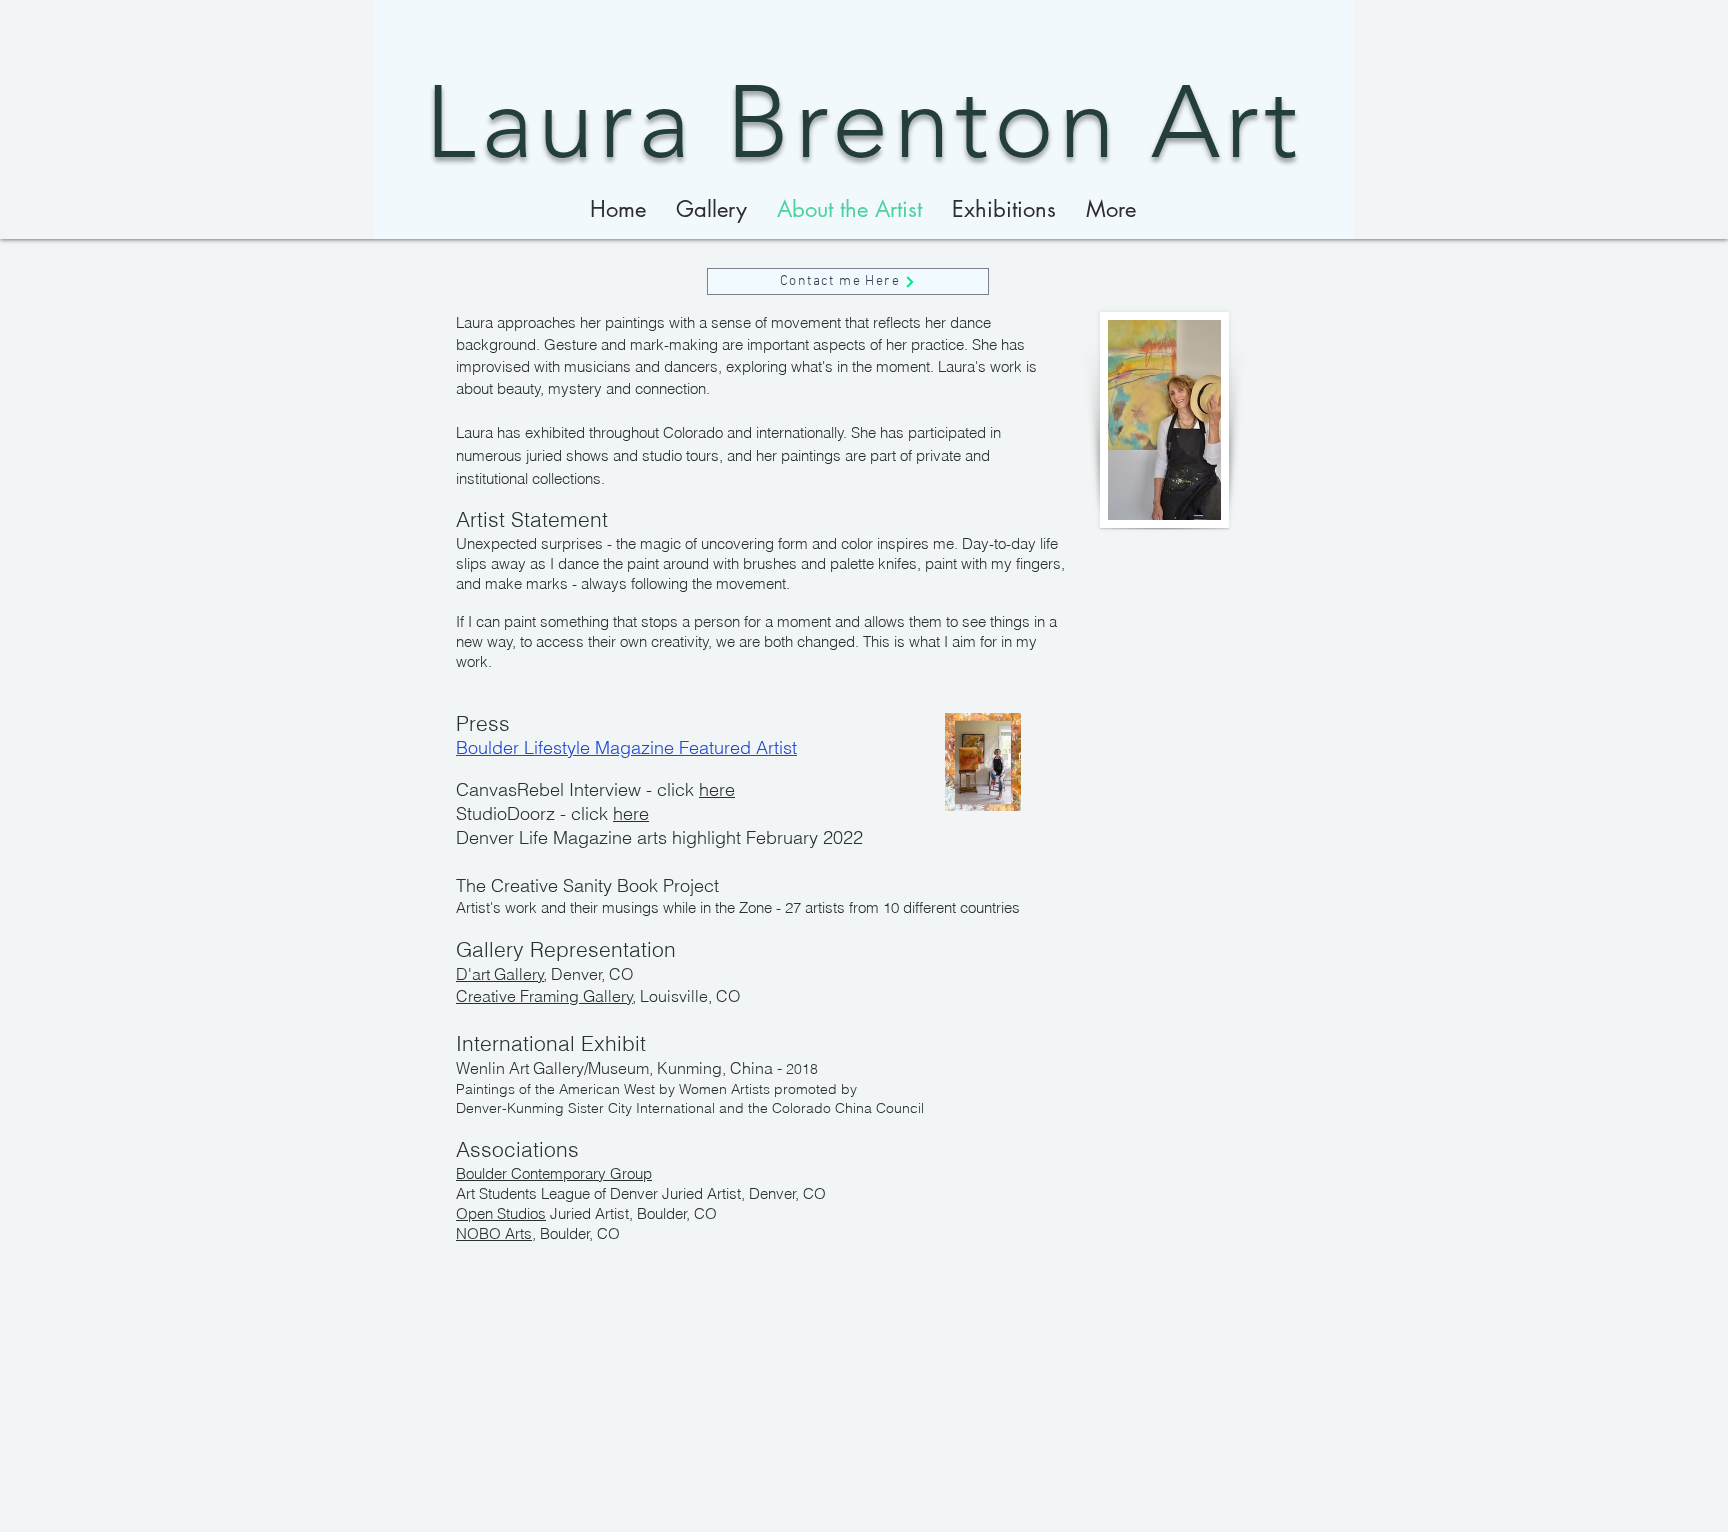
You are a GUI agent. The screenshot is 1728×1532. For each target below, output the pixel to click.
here (717, 789)
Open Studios (501, 1213)
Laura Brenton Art (864, 122)
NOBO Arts (494, 1233)
